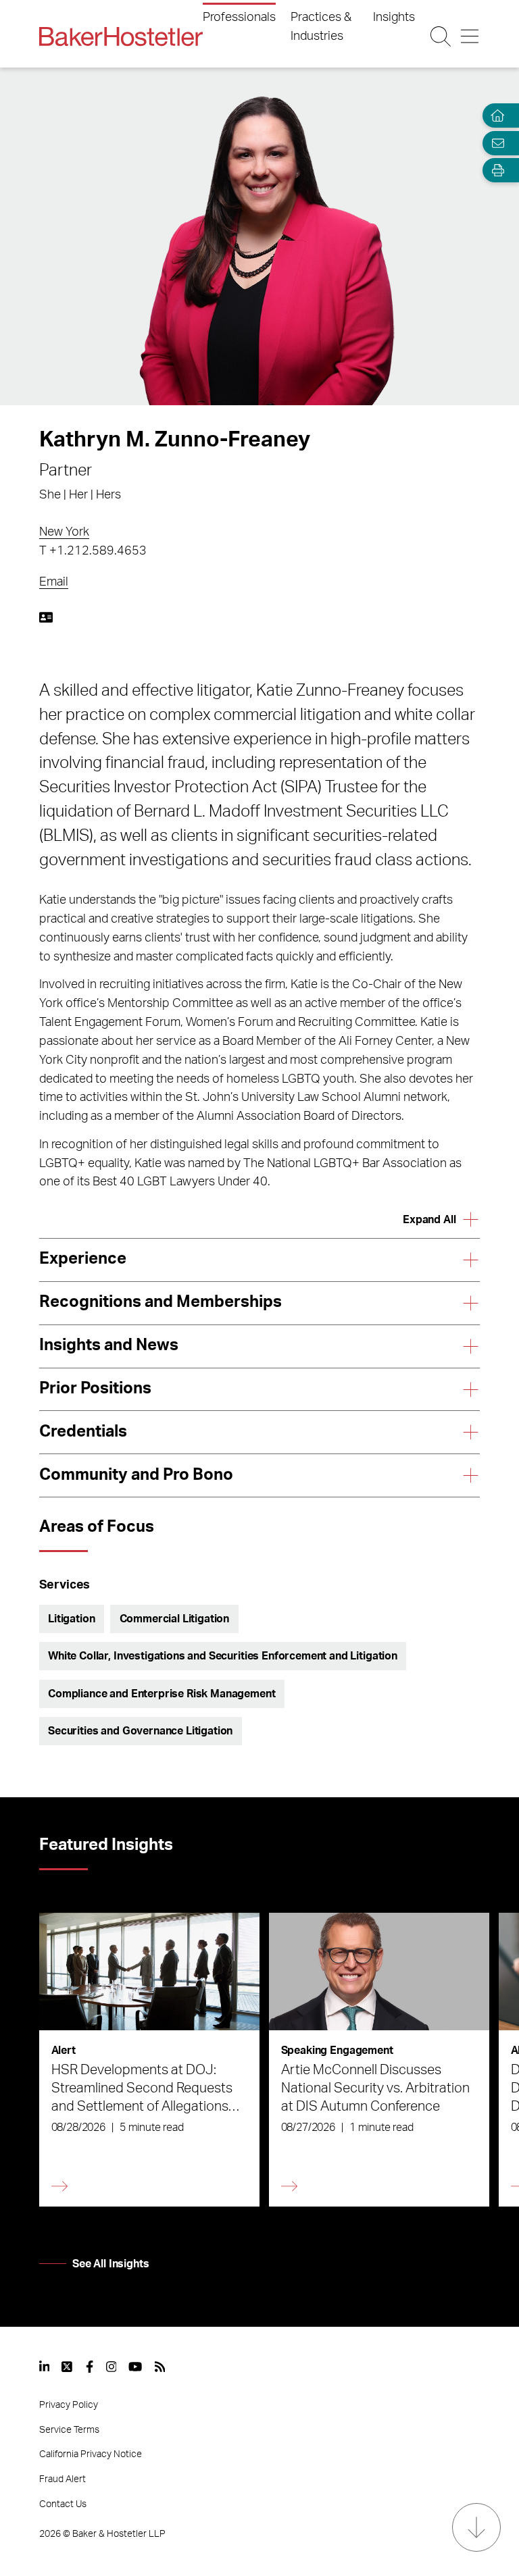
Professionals (239, 18)
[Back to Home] (121, 36)
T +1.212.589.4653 (93, 551)
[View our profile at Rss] (160, 2367)
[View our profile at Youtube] (135, 2367)
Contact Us (63, 2504)
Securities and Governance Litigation (140, 1731)
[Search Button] (441, 36)
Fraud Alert (63, 2479)
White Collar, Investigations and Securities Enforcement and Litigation (223, 1656)
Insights (394, 18)
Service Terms (69, 2430)
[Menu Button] (470, 36)
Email (54, 582)
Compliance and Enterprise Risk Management (162, 1694)
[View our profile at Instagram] (112, 2367)
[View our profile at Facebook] (90, 2367)
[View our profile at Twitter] (68, 2367)
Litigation (71, 1619)
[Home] (495, 116)
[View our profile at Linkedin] (45, 2367)
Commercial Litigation (175, 1619)
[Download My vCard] (46, 617)
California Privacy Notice (91, 2454)
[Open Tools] (495, 171)
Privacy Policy (69, 2405)
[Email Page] (495, 143)
